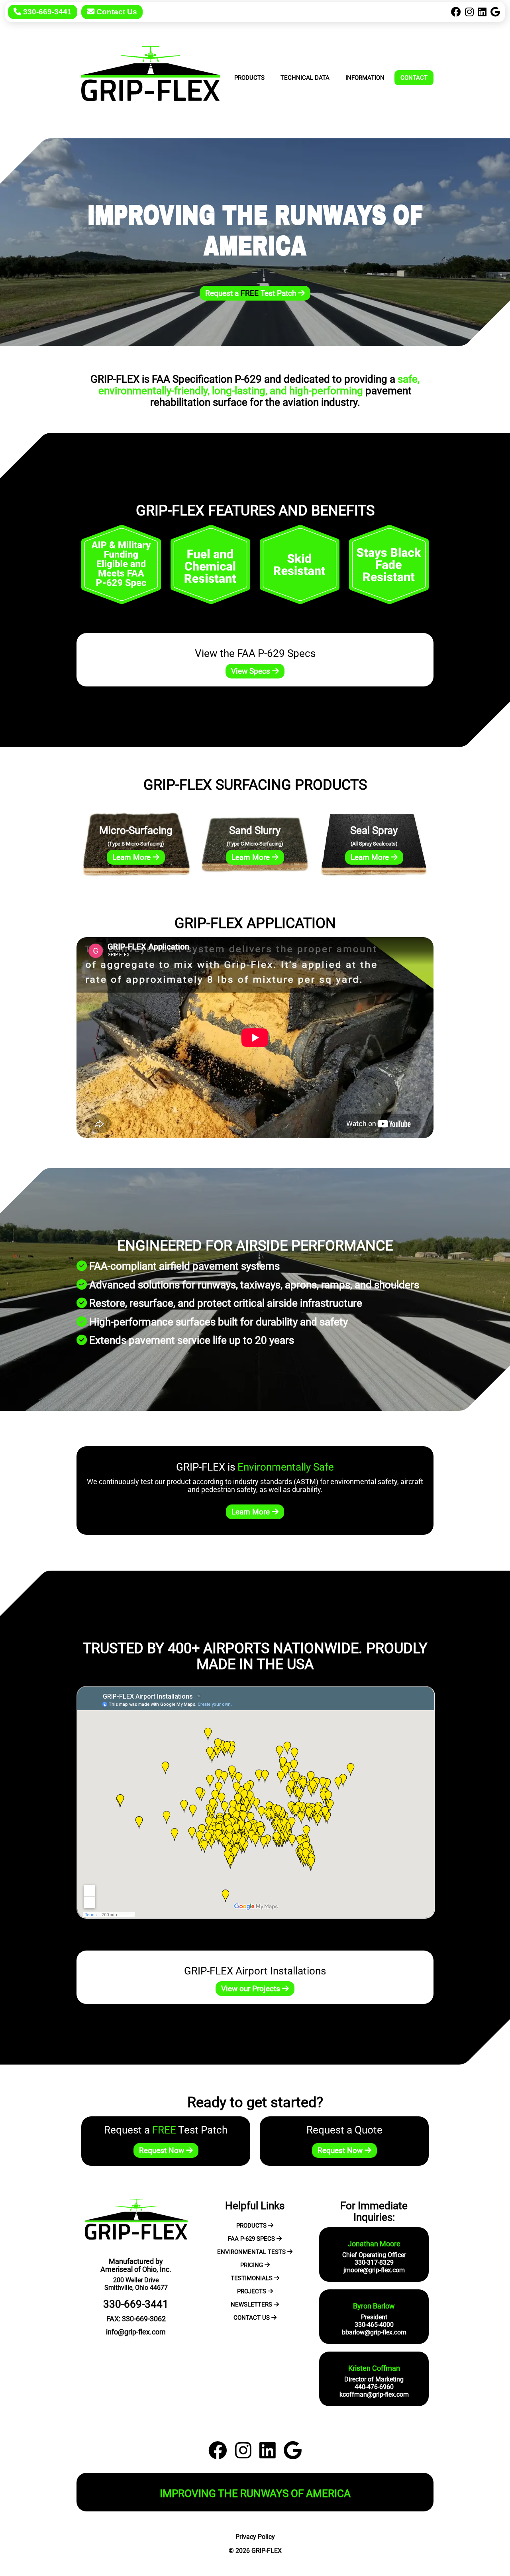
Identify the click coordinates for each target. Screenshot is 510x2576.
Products (249, 78)
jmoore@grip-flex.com (374, 2270)
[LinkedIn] (482, 12)
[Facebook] (456, 12)
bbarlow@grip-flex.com (374, 2332)
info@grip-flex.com (136, 2332)
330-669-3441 (46, 12)
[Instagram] (469, 12)
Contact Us (116, 12)
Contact (414, 78)
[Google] (495, 12)
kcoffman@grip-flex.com (374, 2394)
